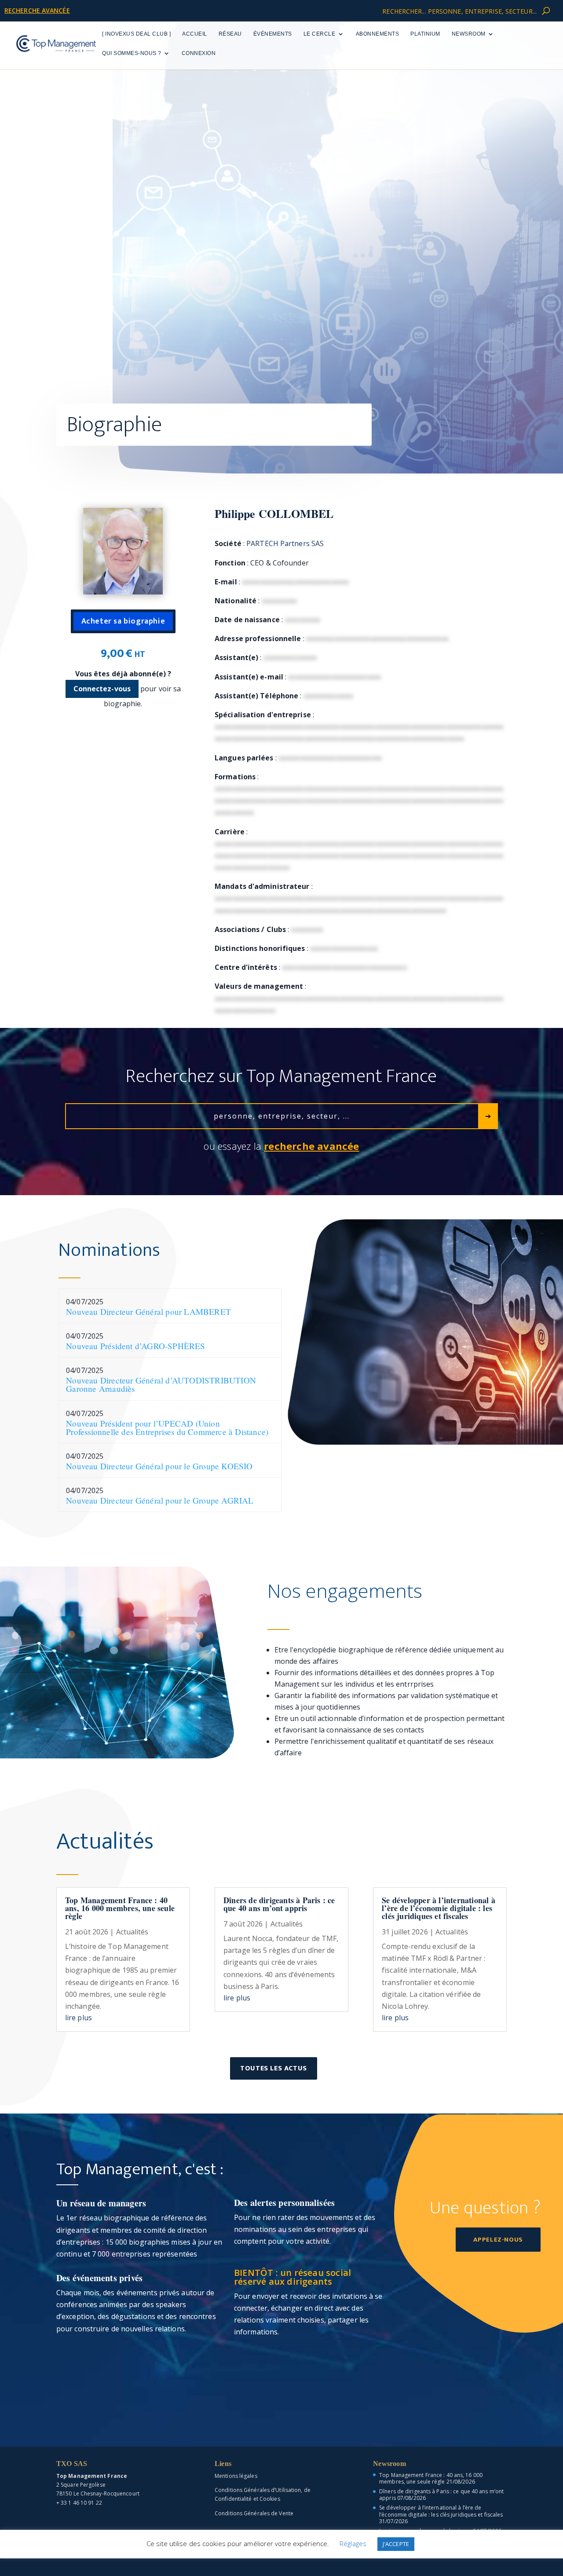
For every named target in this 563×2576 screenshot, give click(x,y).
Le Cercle (320, 34)
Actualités (132, 1932)
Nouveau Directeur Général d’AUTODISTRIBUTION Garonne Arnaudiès (161, 1384)
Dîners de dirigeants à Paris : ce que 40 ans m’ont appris (279, 1904)
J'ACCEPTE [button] (396, 2544)
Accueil (195, 34)
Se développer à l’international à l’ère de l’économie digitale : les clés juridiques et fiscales (439, 1908)
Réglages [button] (353, 2543)
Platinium (425, 34)
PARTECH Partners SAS (285, 543)
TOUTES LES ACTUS (274, 2068)
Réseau (230, 34)
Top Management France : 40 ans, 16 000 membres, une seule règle (120, 1908)
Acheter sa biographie (123, 621)
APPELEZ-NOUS (498, 2240)
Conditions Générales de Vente (254, 2513)
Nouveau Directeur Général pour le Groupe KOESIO (159, 1466)
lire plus (79, 2018)
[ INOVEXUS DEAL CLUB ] (136, 34)
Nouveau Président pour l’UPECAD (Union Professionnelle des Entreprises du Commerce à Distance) (167, 1427)
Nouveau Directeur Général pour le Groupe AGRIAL (160, 1500)
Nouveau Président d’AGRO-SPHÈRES (135, 1346)
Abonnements (378, 34)
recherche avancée (37, 10)
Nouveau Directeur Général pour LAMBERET (148, 1312)
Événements (273, 34)
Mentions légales (236, 2476)
